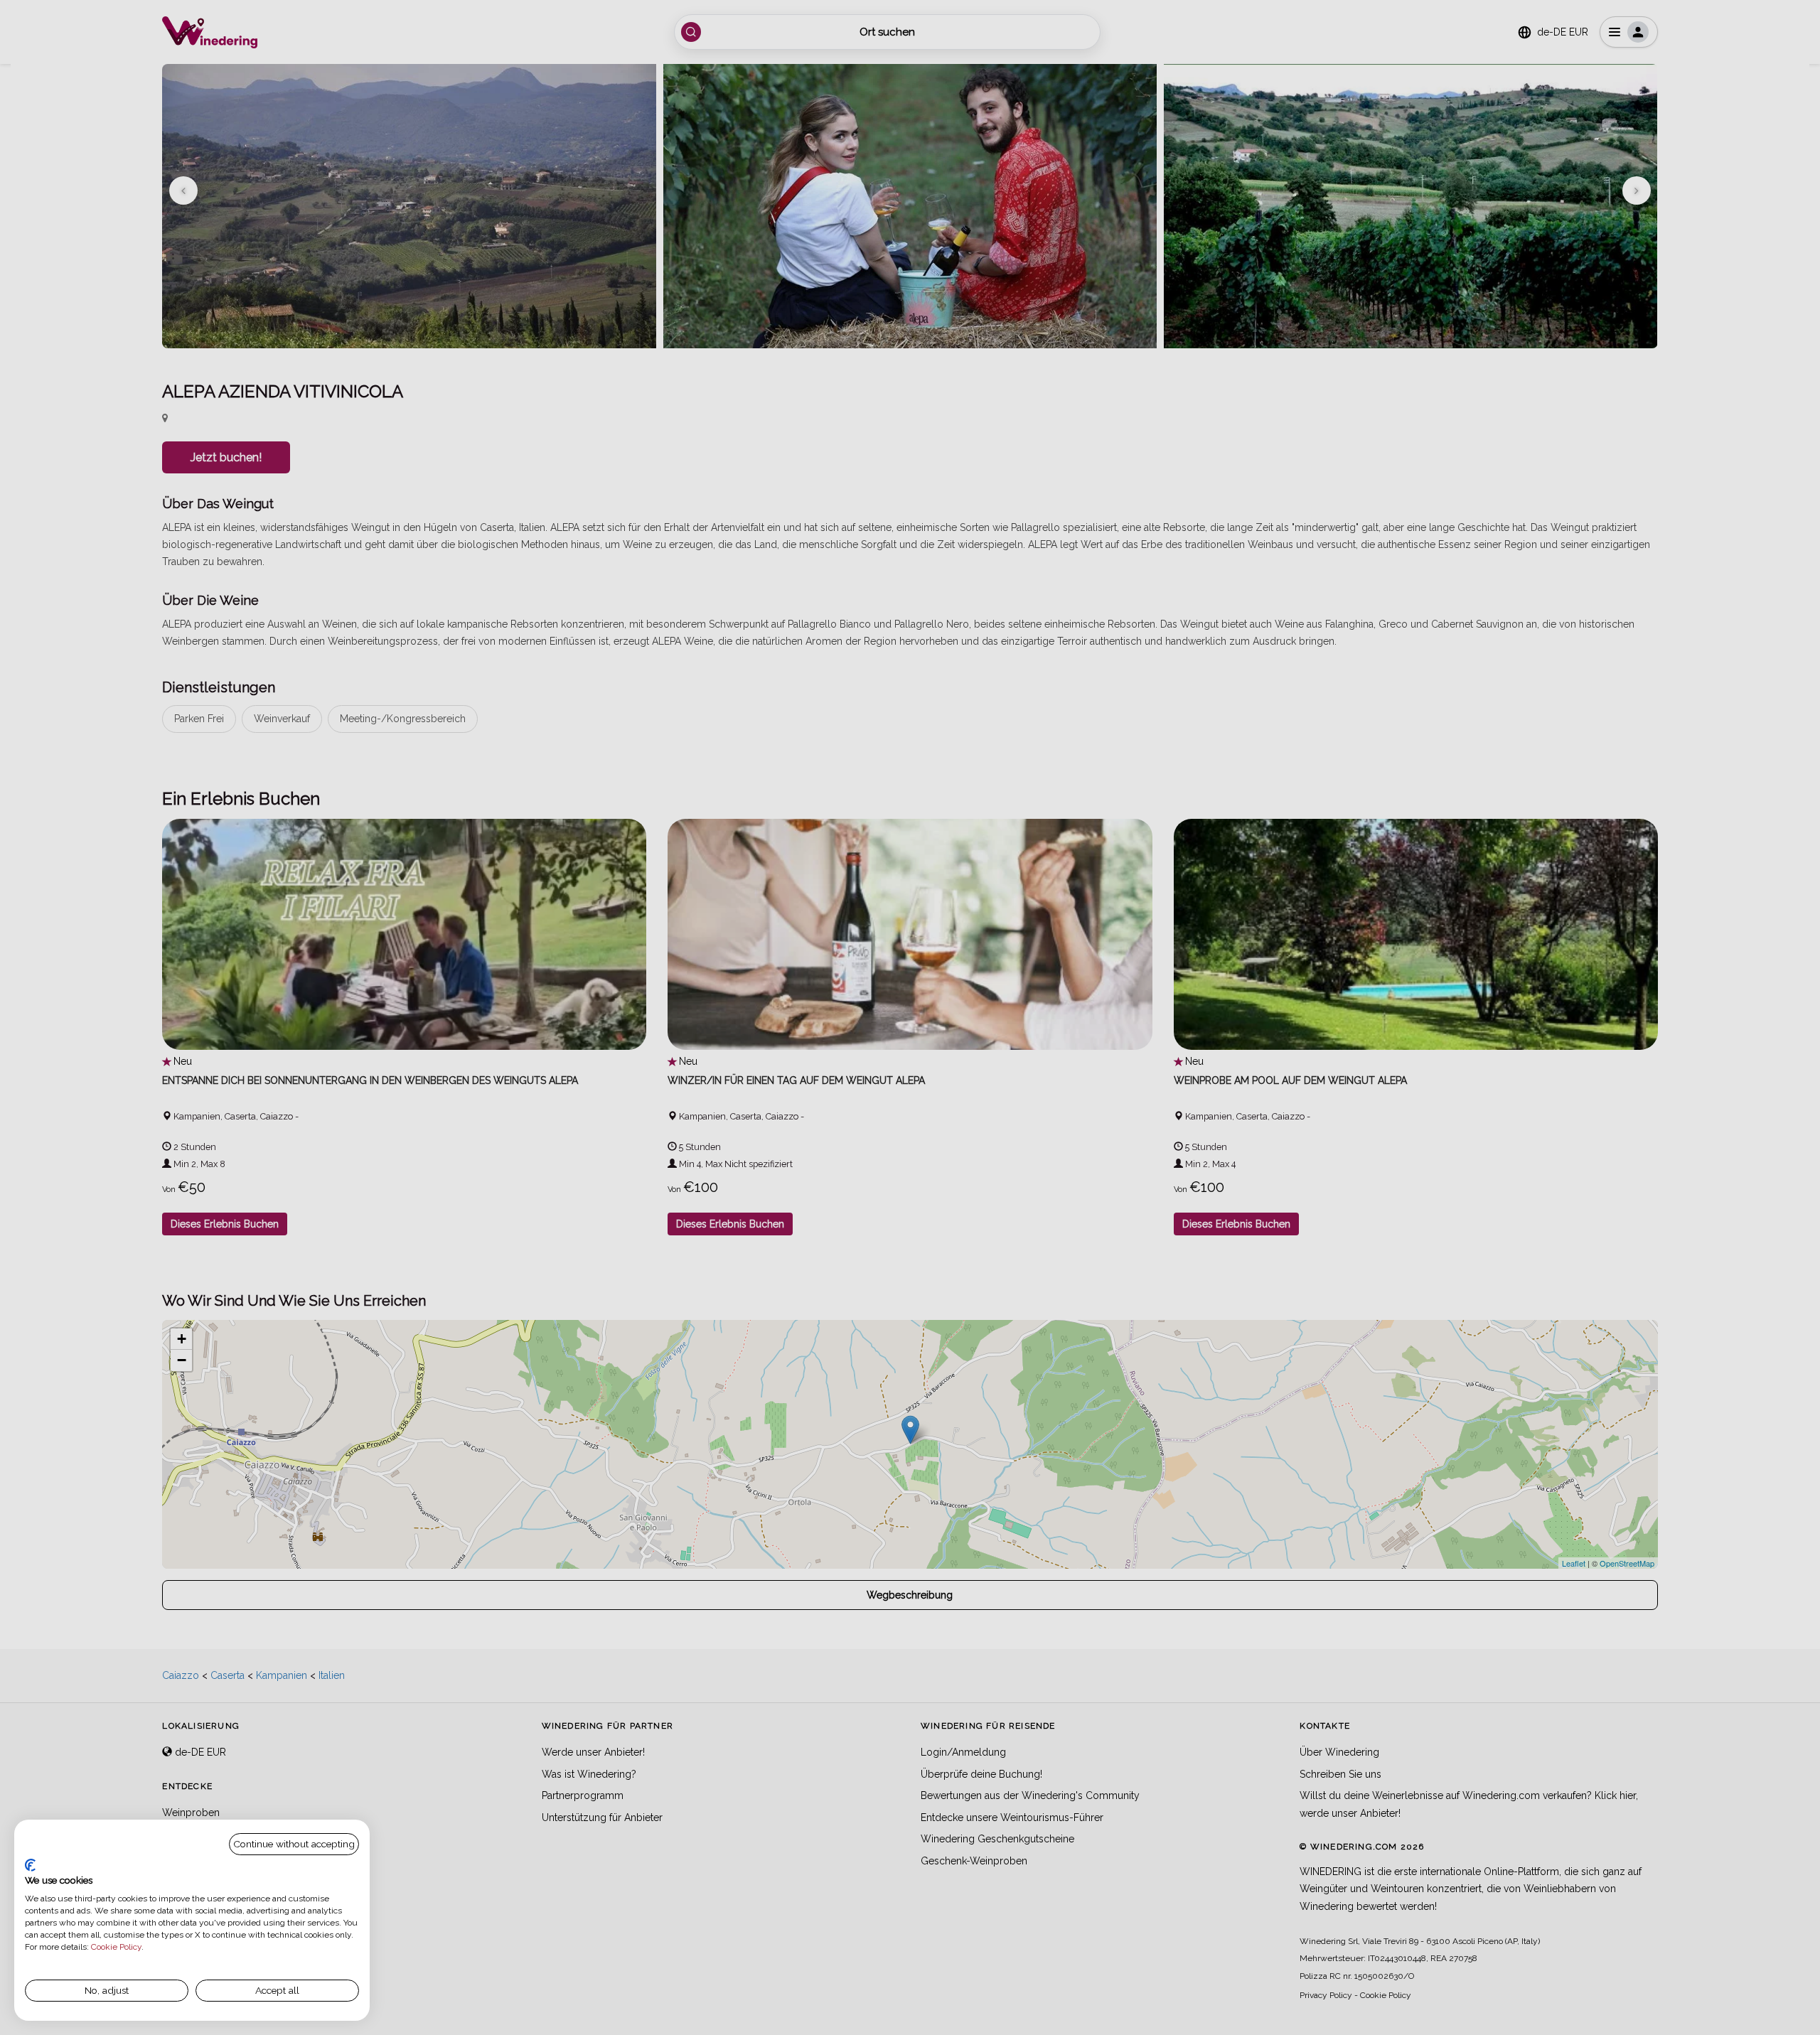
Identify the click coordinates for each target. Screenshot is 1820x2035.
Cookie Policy (116, 1947)
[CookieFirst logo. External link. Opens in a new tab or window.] (30, 1865)
